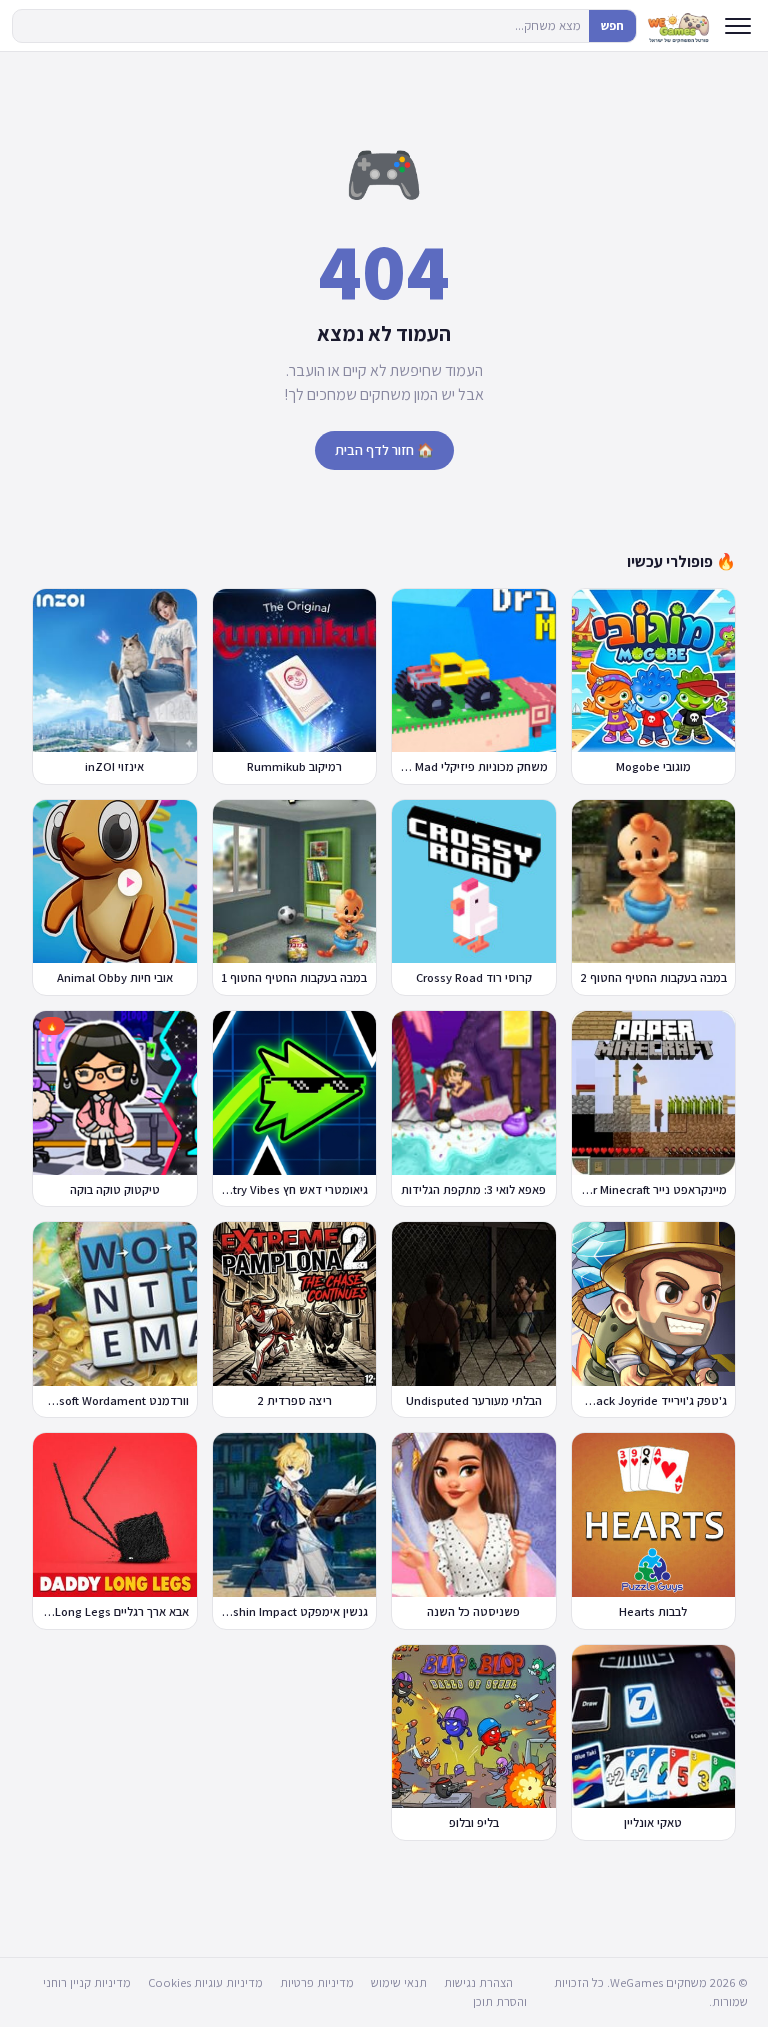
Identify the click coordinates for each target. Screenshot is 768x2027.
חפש (612, 25)
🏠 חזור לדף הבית (384, 450)
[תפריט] (738, 26)
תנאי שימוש (399, 1982)
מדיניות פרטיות (317, 1982)
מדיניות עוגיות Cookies (205, 1982)
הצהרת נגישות (478, 1982)
